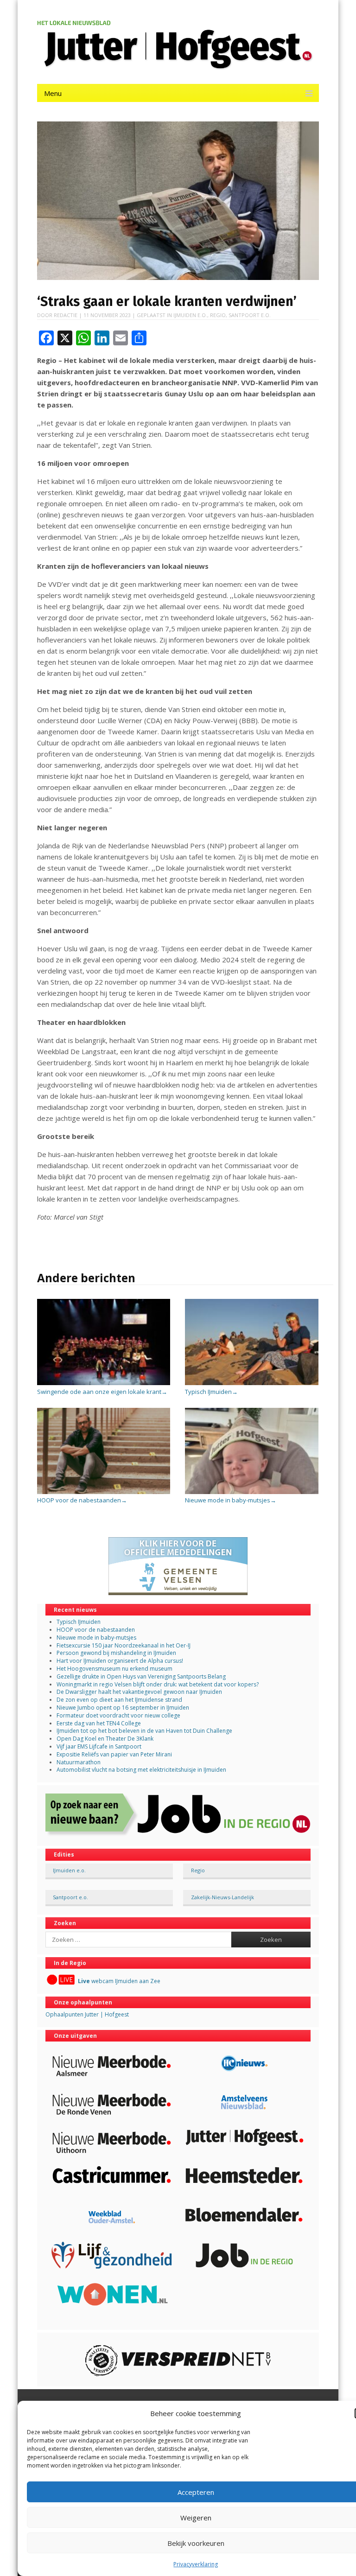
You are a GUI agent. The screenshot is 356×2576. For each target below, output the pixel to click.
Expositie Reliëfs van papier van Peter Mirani (114, 1754)
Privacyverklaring (196, 2564)
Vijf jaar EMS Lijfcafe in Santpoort (99, 1746)
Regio (218, 315)
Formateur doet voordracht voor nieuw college (118, 1715)
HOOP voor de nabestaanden (82, 1500)
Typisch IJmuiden (211, 1392)
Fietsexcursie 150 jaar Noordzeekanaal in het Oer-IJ (124, 1645)
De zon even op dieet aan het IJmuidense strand (119, 1700)
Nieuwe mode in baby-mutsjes (231, 1500)
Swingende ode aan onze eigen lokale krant (102, 1392)
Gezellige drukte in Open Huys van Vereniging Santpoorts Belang (141, 1676)
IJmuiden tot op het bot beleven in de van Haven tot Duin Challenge (144, 1731)
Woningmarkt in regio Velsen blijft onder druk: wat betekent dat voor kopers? (158, 1684)
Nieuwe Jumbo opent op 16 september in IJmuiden (123, 1708)
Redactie (66, 315)
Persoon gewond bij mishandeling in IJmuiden (116, 1653)
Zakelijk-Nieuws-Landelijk (222, 1897)
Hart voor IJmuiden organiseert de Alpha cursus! (120, 1661)
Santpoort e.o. (250, 315)
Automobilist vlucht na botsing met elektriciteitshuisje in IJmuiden (141, 1770)
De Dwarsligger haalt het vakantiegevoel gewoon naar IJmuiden (139, 1692)
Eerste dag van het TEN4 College (99, 1723)
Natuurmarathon (79, 1762)
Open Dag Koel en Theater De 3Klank (105, 1739)
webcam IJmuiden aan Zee (119, 1981)
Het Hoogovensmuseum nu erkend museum (114, 1669)
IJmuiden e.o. (190, 315)
